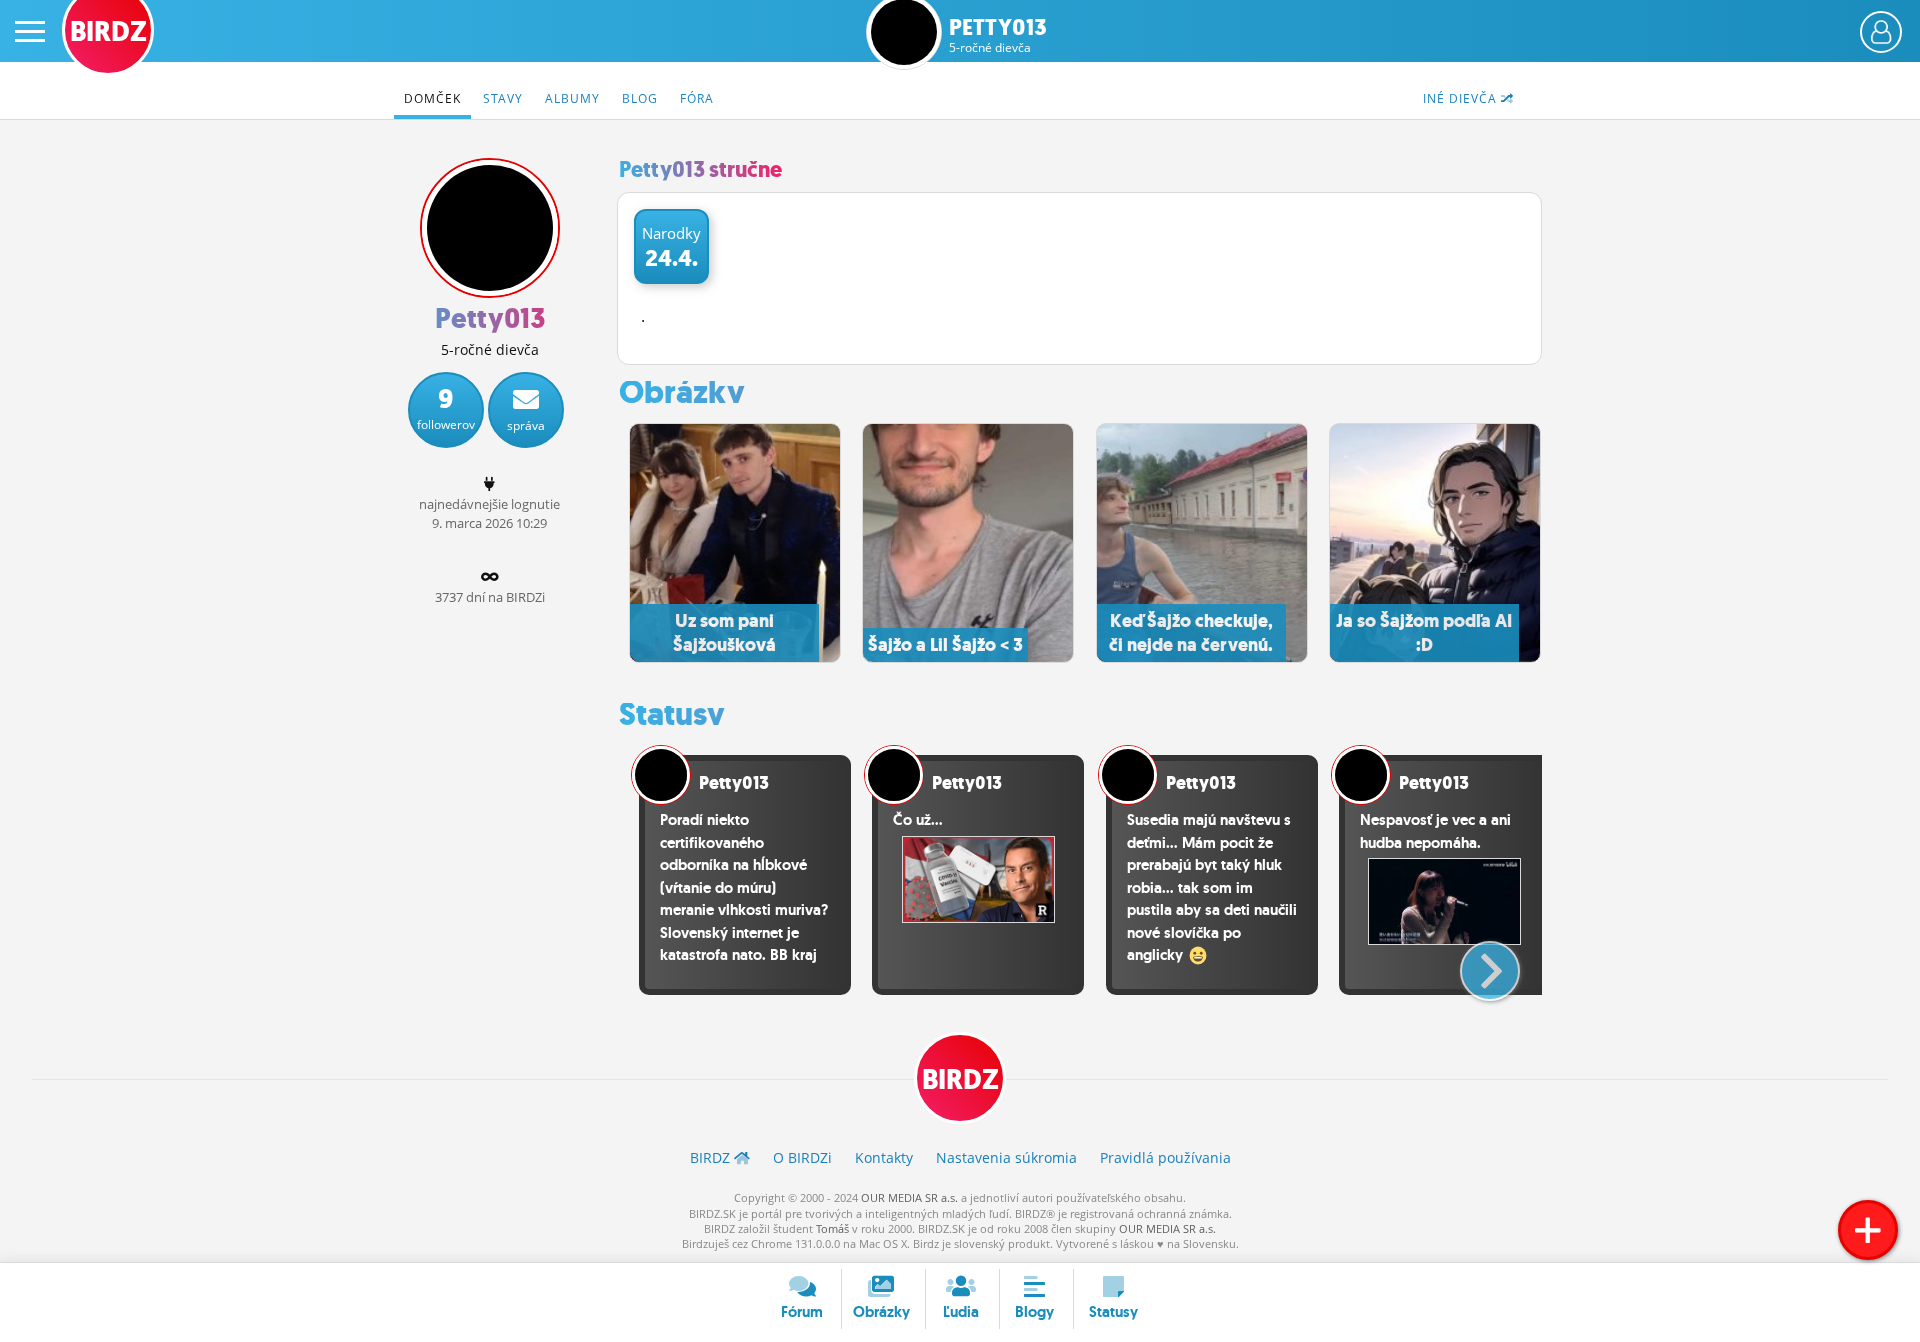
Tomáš (832, 1228)
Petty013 (998, 35)
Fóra (697, 98)
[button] (1473, 963)
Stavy (503, 98)
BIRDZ (960, 1079)
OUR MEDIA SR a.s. (909, 1197)
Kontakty (884, 1157)
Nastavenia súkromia (1006, 1157)
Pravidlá (1165, 1157)
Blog (640, 98)
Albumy (572, 98)
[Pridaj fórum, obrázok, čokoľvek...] (1868, 1230)
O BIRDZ (802, 1157)
